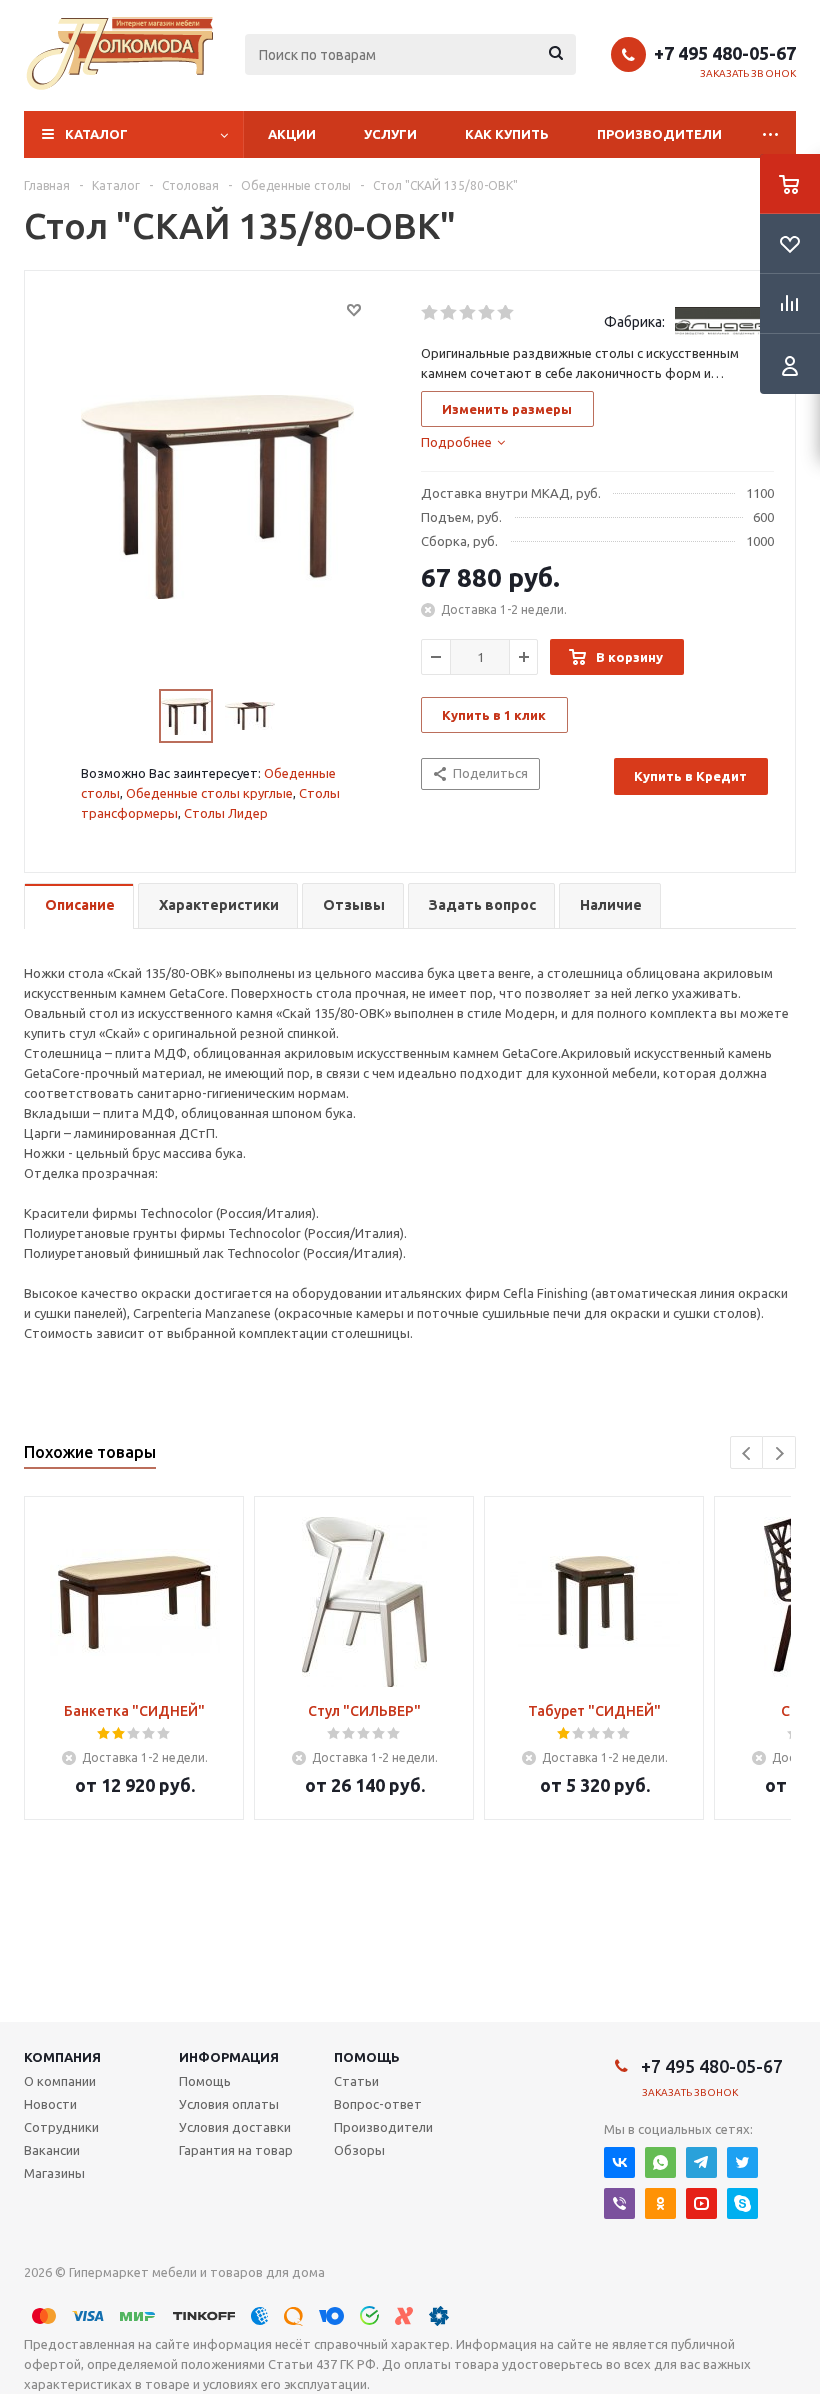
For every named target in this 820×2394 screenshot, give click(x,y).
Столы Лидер (226, 813)
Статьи (356, 2081)
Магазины (54, 2173)
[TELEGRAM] (701, 2162)
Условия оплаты (229, 2104)
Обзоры (359, 2150)
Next (779, 1453)
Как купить (507, 134)
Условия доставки (235, 2127)
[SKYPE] (742, 2203)
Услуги (390, 134)
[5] (506, 313)
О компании (60, 2081)
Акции (292, 134)
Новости (50, 2104)
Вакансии (52, 2150)
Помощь (367, 2057)
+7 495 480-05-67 (725, 53)
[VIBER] (619, 2203)
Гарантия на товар (236, 2150)
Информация (229, 2057)
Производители (659, 134)
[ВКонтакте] (619, 2162)
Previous (747, 1453)
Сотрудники (61, 2127)
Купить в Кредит (690, 776)
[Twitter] (742, 2162)
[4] (487, 313)
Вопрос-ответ (378, 2104)
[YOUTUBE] (701, 2203)
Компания (62, 2057)
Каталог (96, 134)
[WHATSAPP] (660, 2162)
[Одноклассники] (660, 2203)
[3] (468, 313)
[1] (430, 313)
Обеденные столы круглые (209, 793)
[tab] (463, 442)
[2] (449, 313)
